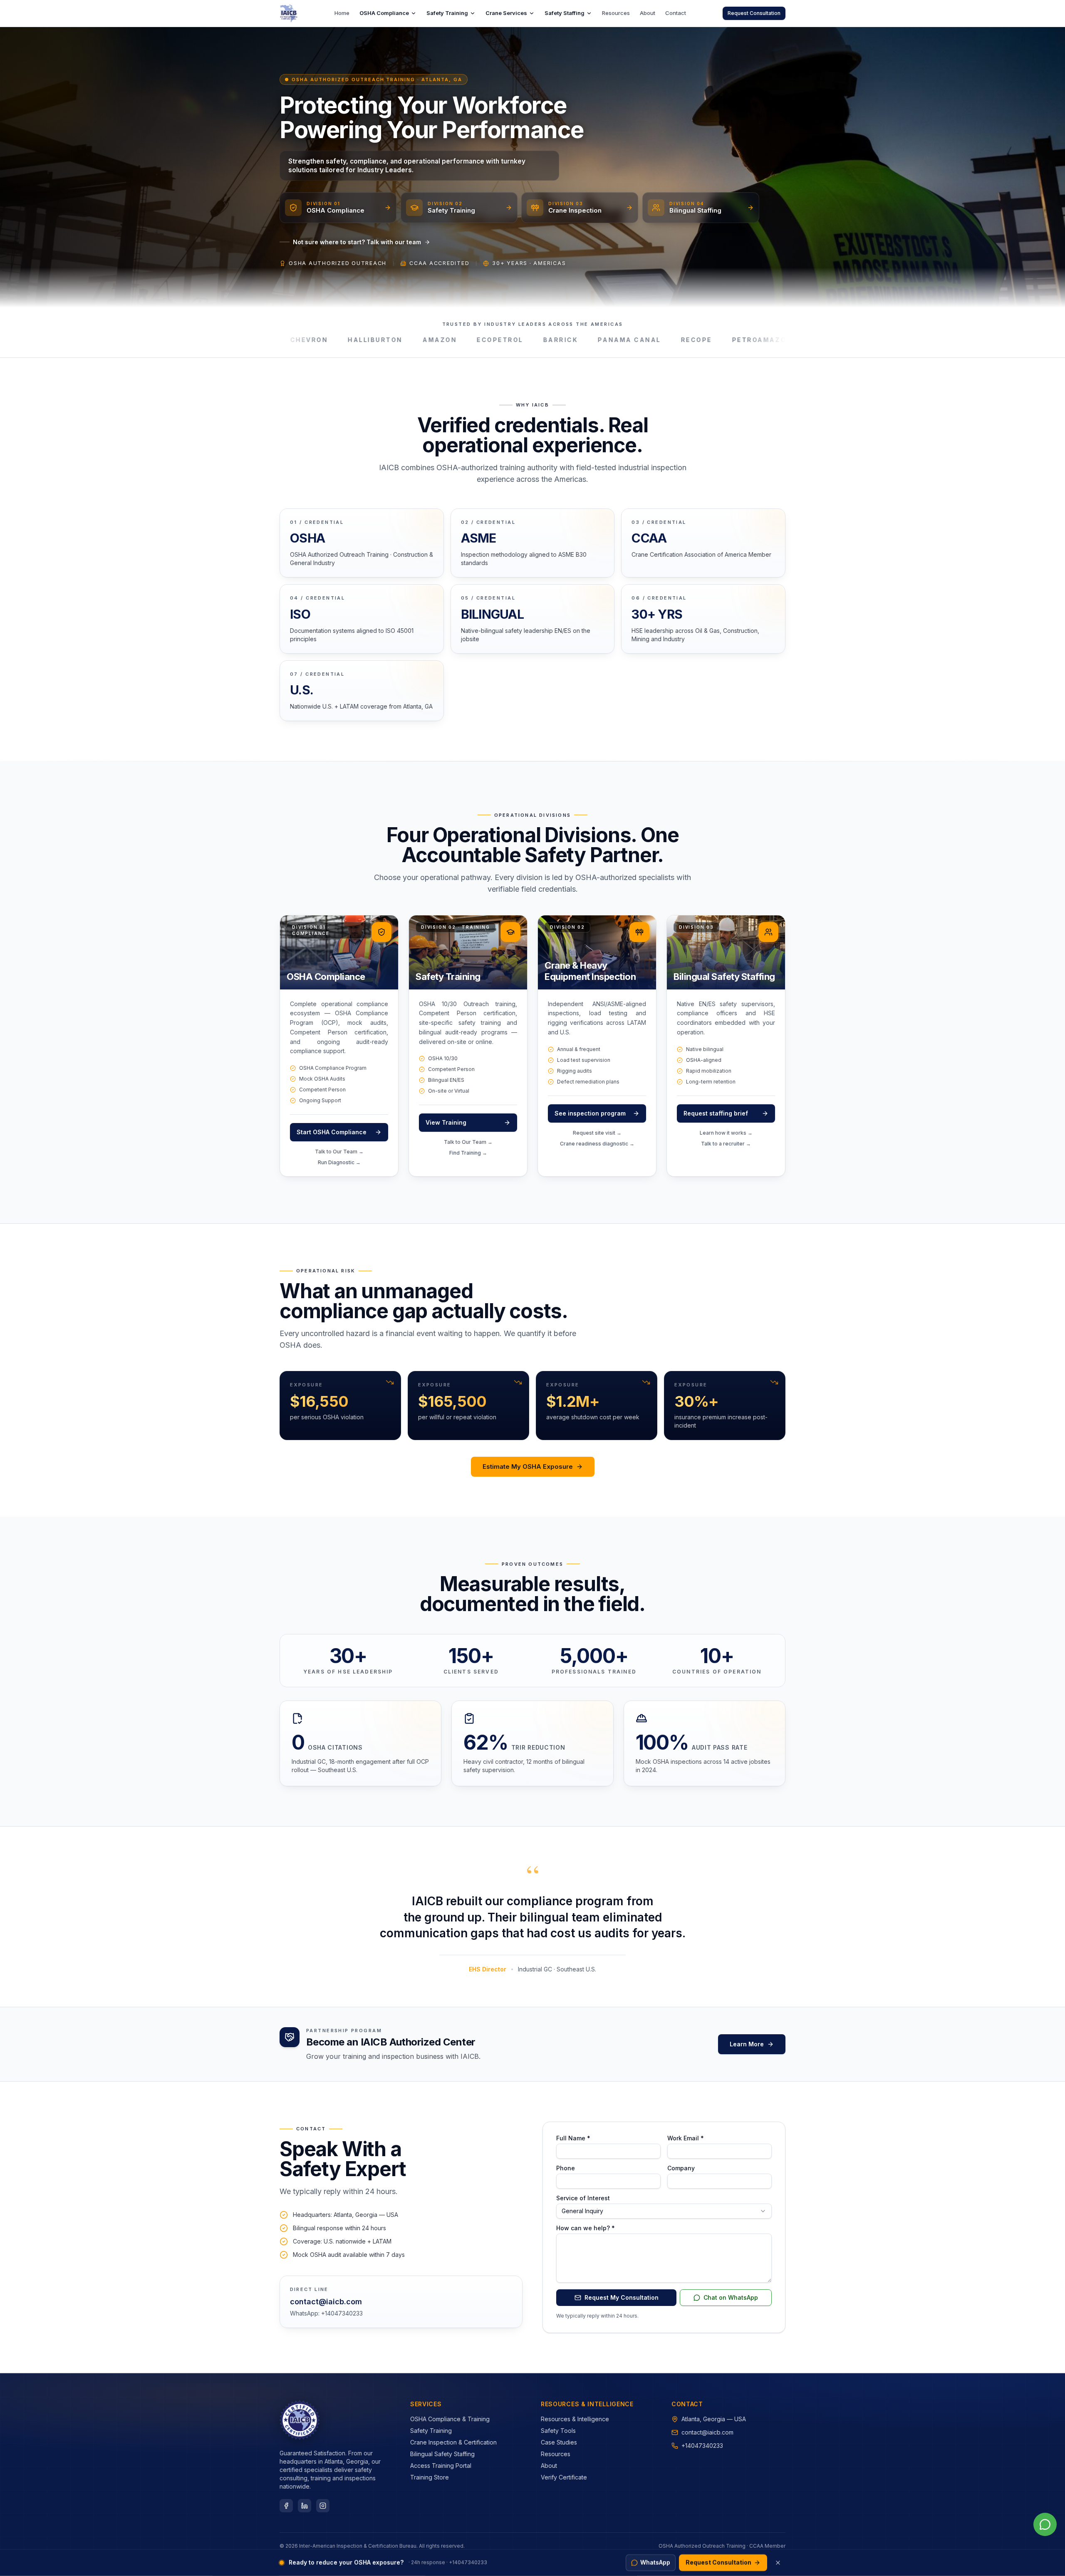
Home (342, 13)
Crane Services (506, 13)
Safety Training (447, 13)
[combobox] (664, 2211)
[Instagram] (323, 2506)
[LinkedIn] (305, 2506)
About (648, 13)
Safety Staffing (565, 13)
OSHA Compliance (384, 13)
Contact (676, 13)
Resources (616, 13)
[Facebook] (286, 2506)
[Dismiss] (778, 2563)
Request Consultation (754, 13)
